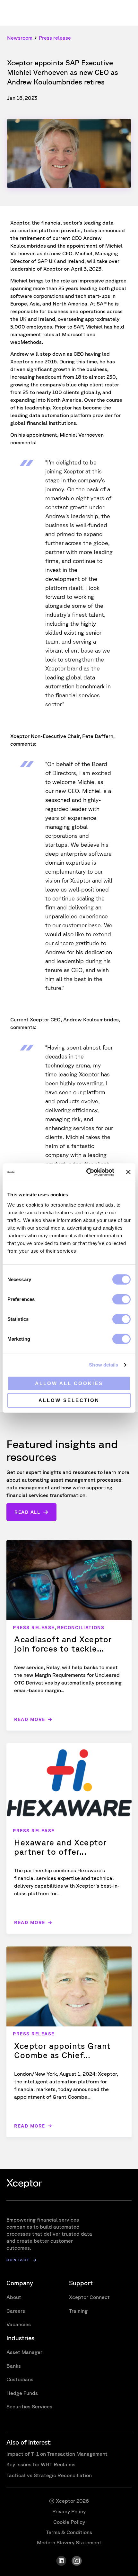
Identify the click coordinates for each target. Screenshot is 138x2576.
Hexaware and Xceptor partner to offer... (60, 1847)
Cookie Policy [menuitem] (69, 2522)
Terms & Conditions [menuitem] (69, 2532)
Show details (103, 1365)
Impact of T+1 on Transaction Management (57, 2454)
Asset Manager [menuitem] (24, 2352)
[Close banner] (128, 1172)
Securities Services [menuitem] (29, 2406)
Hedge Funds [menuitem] (22, 2393)
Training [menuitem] (78, 2311)
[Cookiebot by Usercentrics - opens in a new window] (87, 1172)
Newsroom (20, 38)
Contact (18, 2260)
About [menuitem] (14, 2297)
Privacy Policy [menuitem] (69, 2511)
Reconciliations (81, 1628)
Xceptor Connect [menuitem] (89, 2297)
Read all (27, 1512)
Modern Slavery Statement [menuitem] (69, 2542)
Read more (30, 1719)
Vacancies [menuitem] (19, 2324)
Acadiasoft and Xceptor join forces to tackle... (63, 1644)
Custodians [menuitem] (20, 2379)
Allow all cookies (69, 1383)
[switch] (121, 1299)
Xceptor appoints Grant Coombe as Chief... (62, 2050)
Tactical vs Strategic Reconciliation (49, 2475)
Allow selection (69, 1400)
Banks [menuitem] (14, 2366)
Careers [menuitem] (16, 2311)
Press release (55, 38)
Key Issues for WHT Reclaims (41, 2464)
